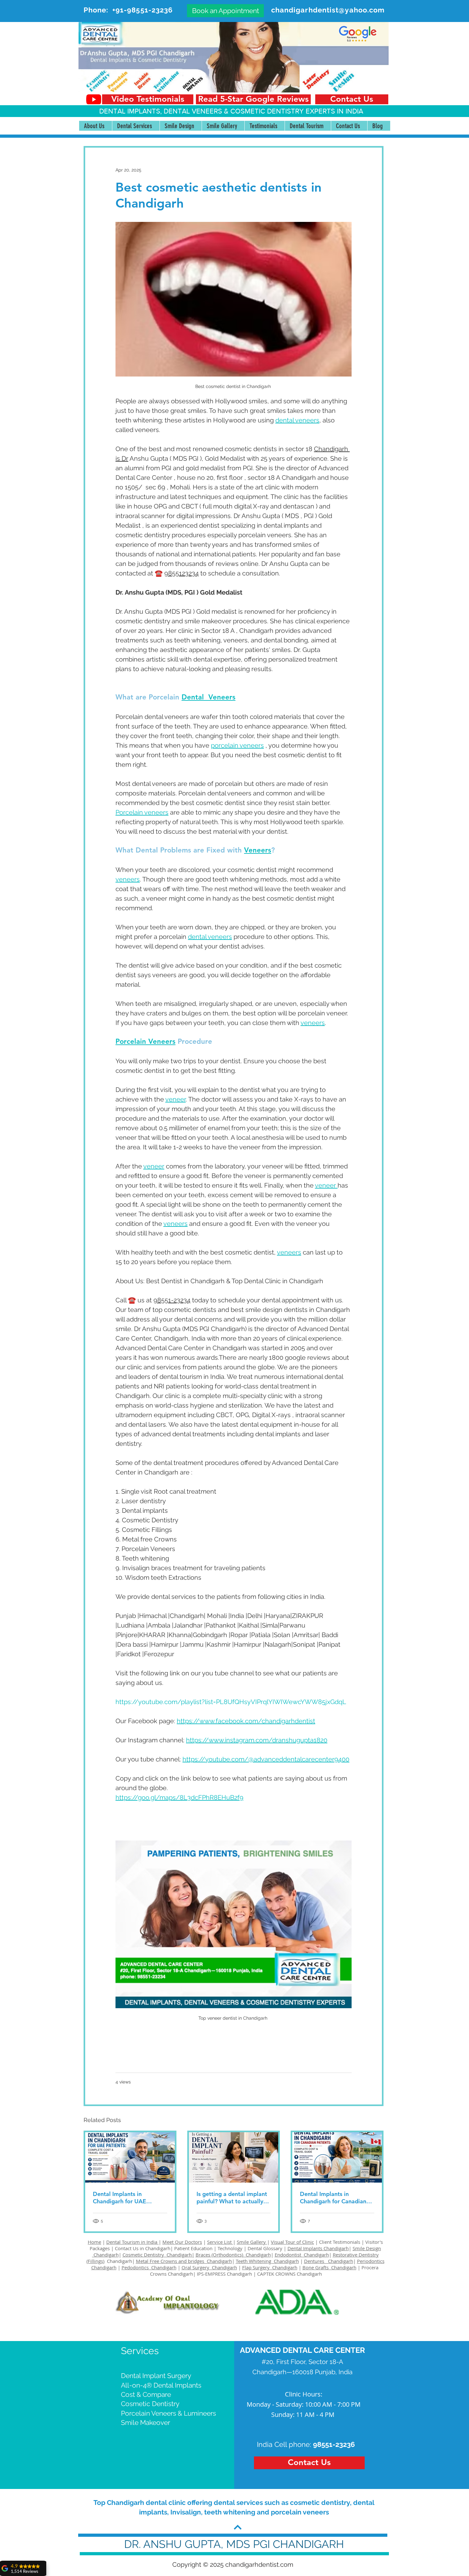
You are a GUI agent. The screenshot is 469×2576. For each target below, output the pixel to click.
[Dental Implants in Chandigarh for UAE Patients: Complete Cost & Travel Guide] (130, 2157)
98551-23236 (334, 2444)
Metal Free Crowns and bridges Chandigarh (184, 2261)
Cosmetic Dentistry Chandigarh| (158, 2255)
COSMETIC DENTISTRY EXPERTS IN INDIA (297, 111)
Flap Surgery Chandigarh (270, 2267)
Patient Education (194, 2248)
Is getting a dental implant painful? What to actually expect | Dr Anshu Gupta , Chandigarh (232, 2198)
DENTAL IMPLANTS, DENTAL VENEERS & (165, 111)
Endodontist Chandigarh (302, 2255)
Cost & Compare (146, 2394)
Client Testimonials (340, 2242)
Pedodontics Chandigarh (149, 2267)
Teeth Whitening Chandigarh (267, 2261)
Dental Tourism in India (132, 2242)
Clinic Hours (303, 2394)
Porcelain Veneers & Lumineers (168, 2413)
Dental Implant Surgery (156, 2376)
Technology (230, 2248)
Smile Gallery (252, 2242)
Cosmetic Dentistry (150, 2404)
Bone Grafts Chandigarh (329, 2267)
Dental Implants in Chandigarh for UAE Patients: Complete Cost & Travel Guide (128, 2198)
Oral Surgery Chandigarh (209, 2267)
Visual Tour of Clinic (292, 2242)
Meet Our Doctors (182, 2242)
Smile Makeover (145, 2422)
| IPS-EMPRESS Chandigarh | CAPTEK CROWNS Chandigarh (257, 2274)
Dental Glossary (265, 2248)
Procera (371, 2267)
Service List (220, 2242)
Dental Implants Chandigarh (318, 2248)
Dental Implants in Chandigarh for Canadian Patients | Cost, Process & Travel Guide (334, 2198)
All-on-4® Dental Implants (161, 2385)
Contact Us (127, 2248)
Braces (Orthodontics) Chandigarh (233, 2255)
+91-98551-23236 (143, 10)
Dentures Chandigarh (329, 2261)
